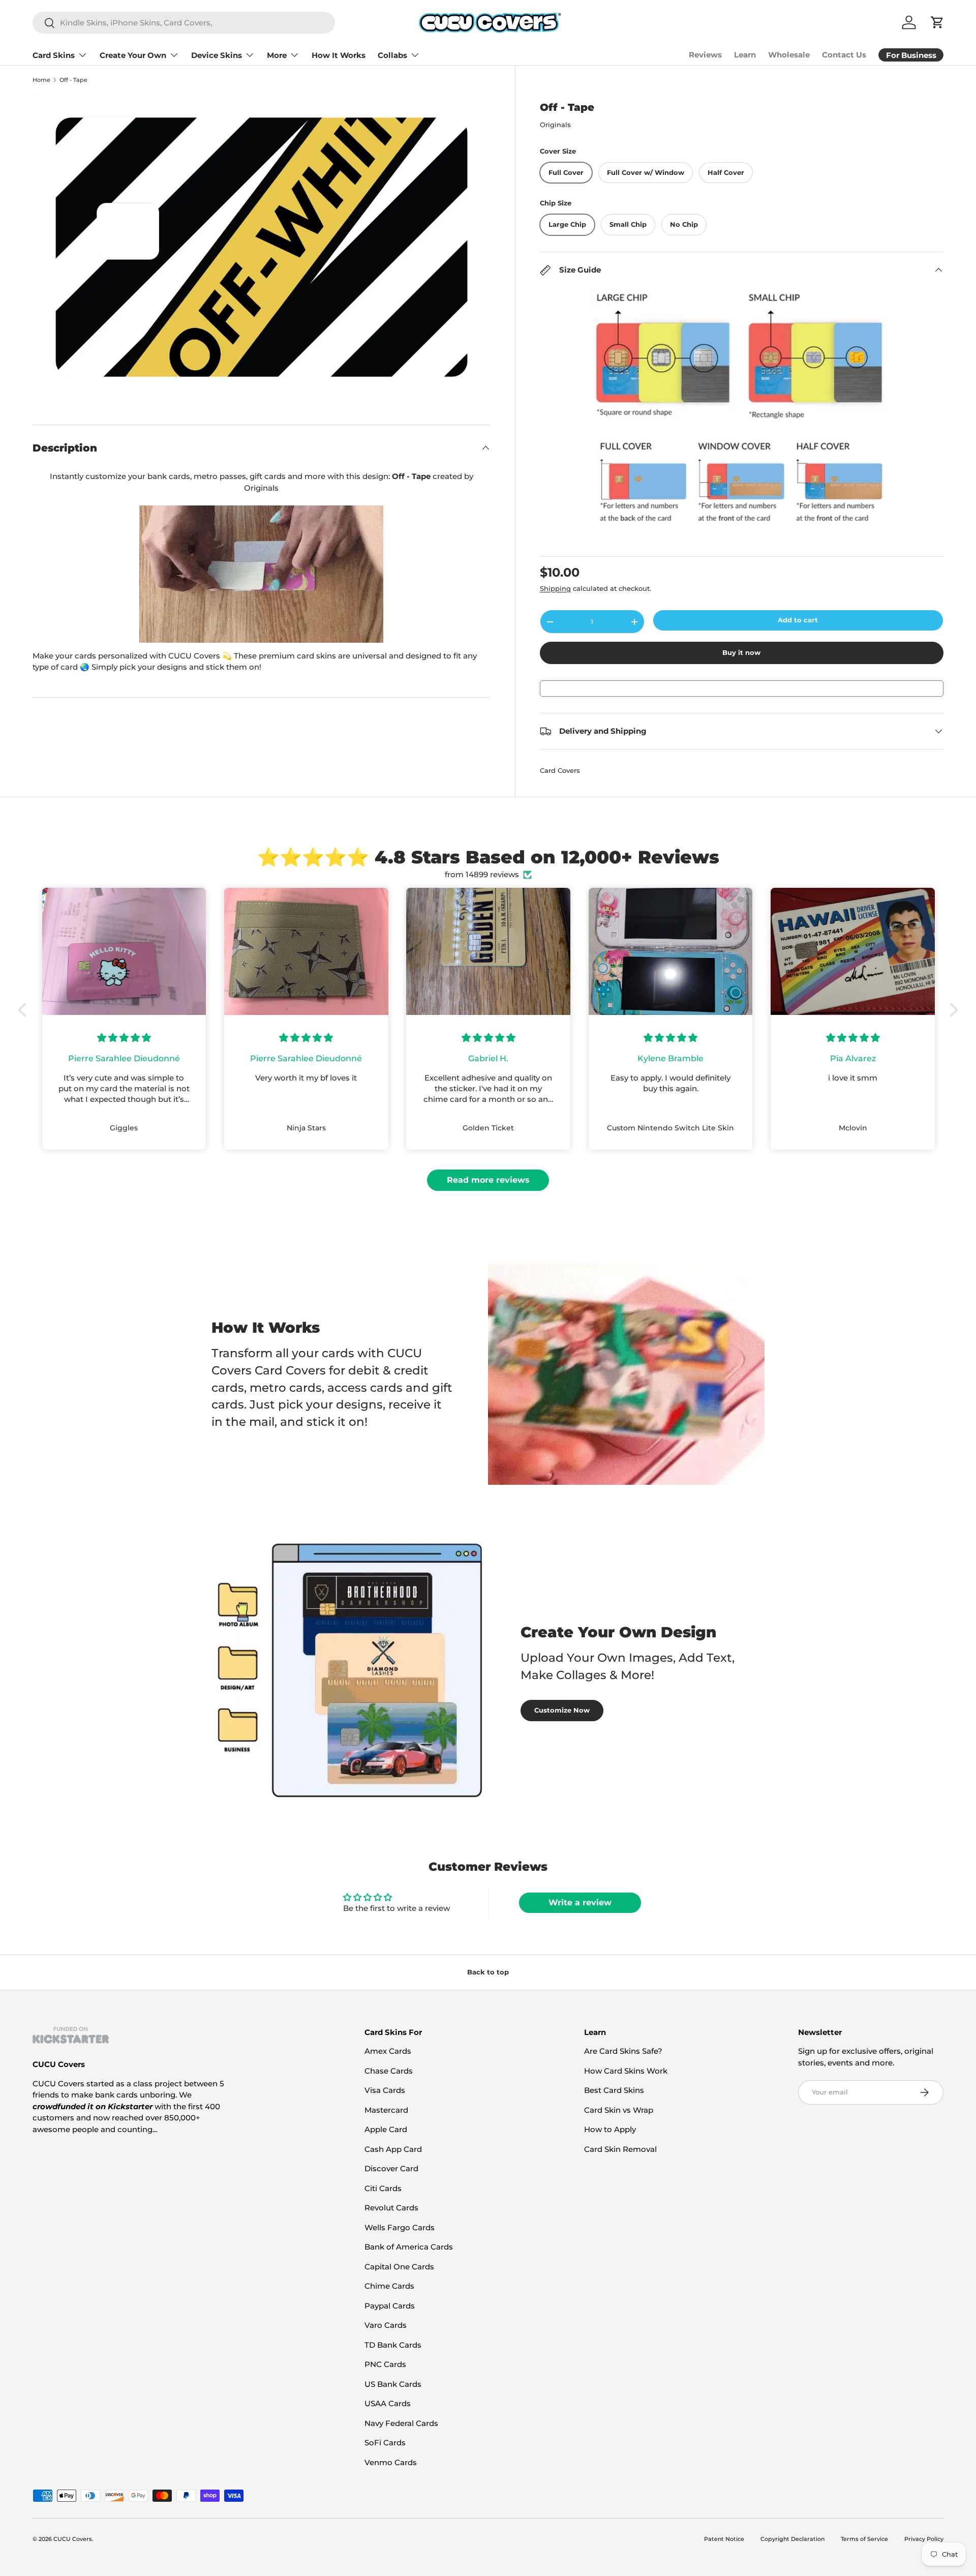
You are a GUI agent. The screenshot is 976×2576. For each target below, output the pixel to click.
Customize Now (562, 1710)
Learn (745, 55)
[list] (262, 247)
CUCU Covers (73, 2539)
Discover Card (391, 2168)
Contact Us (844, 55)
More (277, 55)
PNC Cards (385, 2364)
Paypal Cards (390, 2306)
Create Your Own (133, 55)
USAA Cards (388, 2403)
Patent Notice (724, 2539)
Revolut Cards (391, 2208)
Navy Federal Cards (401, 2423)
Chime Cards (389, 2286)
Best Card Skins (614, 2090)
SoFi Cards (385, 2443)
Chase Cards (389, 2071)
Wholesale (789, 55)
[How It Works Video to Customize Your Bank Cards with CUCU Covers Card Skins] (262, 574)
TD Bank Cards (393, 2345)
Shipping (555, 588)
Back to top (488, 1972)
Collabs (392, 55)
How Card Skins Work (626, 2071)
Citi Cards (383, 2188)
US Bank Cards (393, 2384)
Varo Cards (386, 2325)
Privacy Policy (924, 2539)
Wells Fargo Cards (400, 2227)
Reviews (705, 55)
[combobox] (184, 23)
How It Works (339, 55)
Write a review (580, 1903)
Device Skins (217, 55)
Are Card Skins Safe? (623, 2051)
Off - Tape (73, 80)
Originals (555, 125)
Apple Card (386, 2129)
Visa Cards (385, 2090)
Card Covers (560, 770)
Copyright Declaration (792, 2539)
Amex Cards (388, 2051)
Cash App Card (393, 2149)
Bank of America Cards (409, 2247)
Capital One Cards (399, 2267)
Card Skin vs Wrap (619, 2110)
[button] (25, 1010)
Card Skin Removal (620, 2149)
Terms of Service (864, 2539)
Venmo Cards (391, 2462)
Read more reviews (488, 1180)
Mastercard (386, 2110)
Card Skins (54, 55)
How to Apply (610, 2129)
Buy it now (741, 652)
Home (41, 80)
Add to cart (798, 620)
